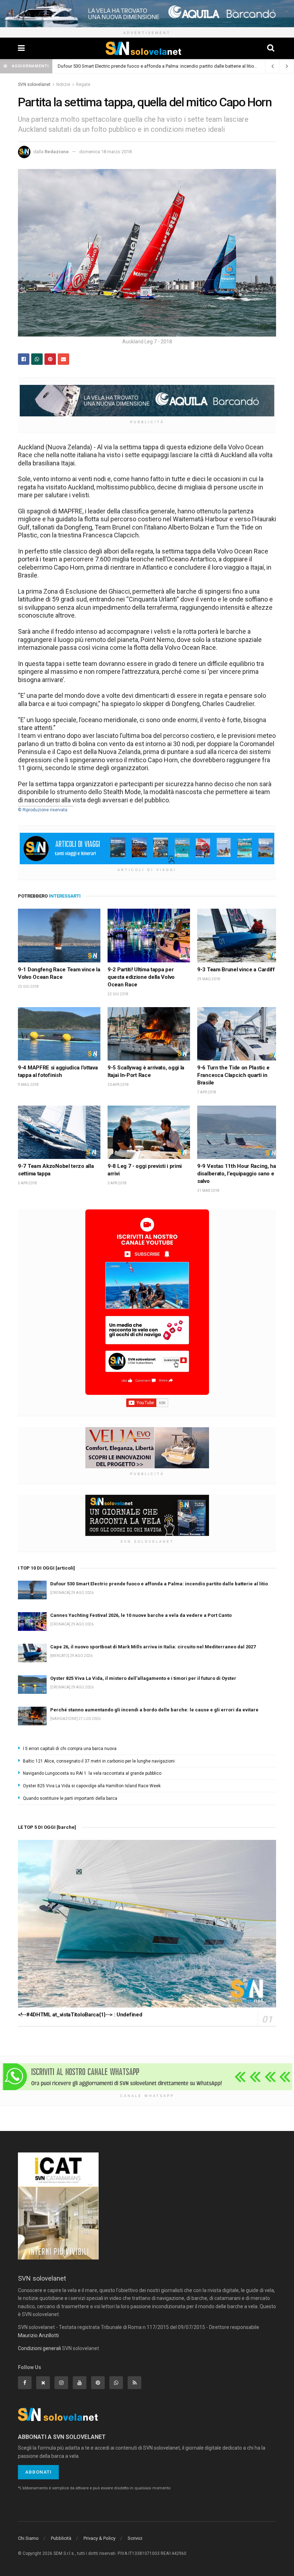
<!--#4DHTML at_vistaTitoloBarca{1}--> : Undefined (80, 2015)
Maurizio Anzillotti (38, 2335)
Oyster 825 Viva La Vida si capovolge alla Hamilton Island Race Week (92, 1786)
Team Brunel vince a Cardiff (241, 970)
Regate (83, 84)
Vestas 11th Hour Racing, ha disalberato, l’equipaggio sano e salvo (237, 1174)
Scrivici (135, 2538)
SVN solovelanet (34, 84)
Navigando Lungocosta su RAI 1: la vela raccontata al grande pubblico (92, 1773)
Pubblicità (61, 2538)
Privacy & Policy (99, 2538)
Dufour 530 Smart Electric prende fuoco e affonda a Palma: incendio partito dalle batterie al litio (156, 66)
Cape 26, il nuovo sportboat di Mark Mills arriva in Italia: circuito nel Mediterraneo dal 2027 (153, 1647)
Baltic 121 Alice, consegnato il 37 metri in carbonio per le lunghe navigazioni (99, 1761)
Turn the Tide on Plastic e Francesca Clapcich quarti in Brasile (233, 1075)
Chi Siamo (28, 2538)
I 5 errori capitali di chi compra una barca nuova (70, 1749)
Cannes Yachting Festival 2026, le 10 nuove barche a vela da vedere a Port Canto (141, 1615)
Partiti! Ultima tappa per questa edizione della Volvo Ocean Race (141, 977)
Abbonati (38, 2472)
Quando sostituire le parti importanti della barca (70, 1798)
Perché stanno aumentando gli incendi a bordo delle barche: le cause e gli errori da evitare (154, 1710)
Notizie (63, 84)
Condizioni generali (39, 2348)
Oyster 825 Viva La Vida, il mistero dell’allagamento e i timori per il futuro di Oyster (143, 1678)
